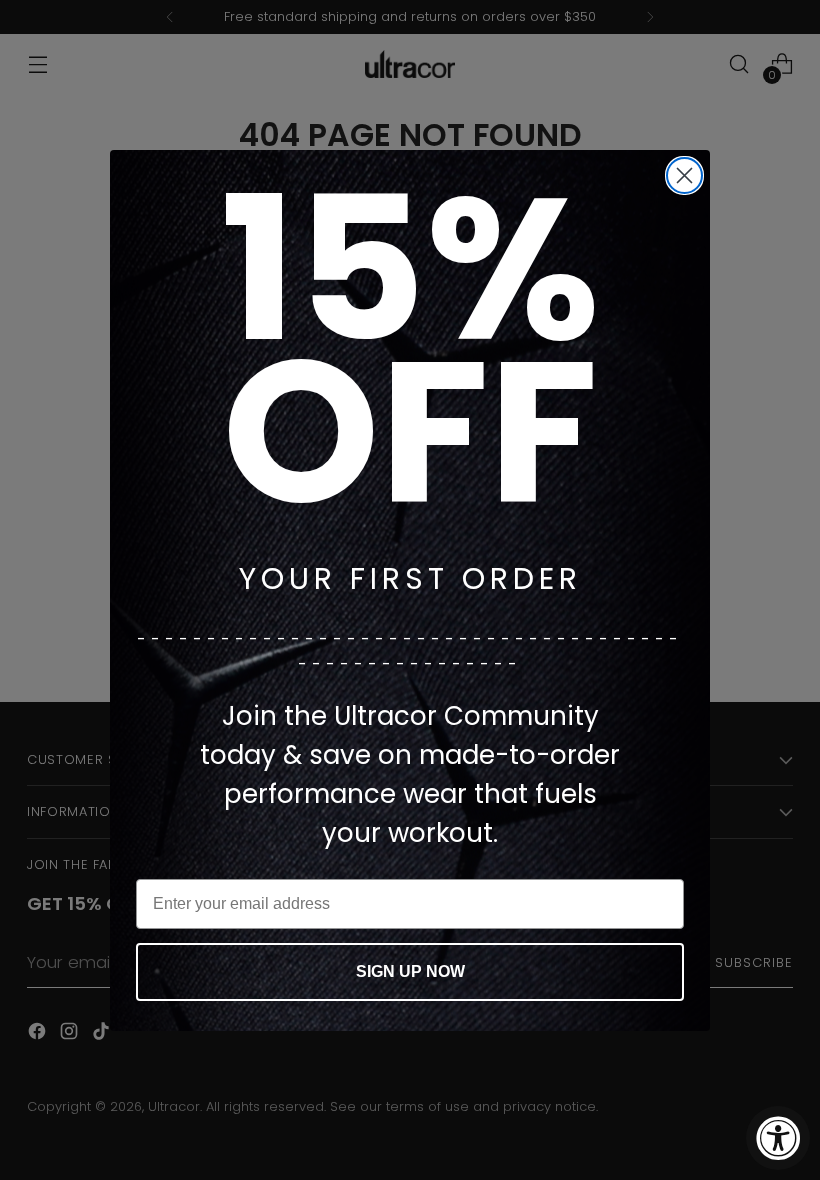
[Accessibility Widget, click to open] (778, 1138)
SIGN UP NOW (410, 971)
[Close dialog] (684, 175)
